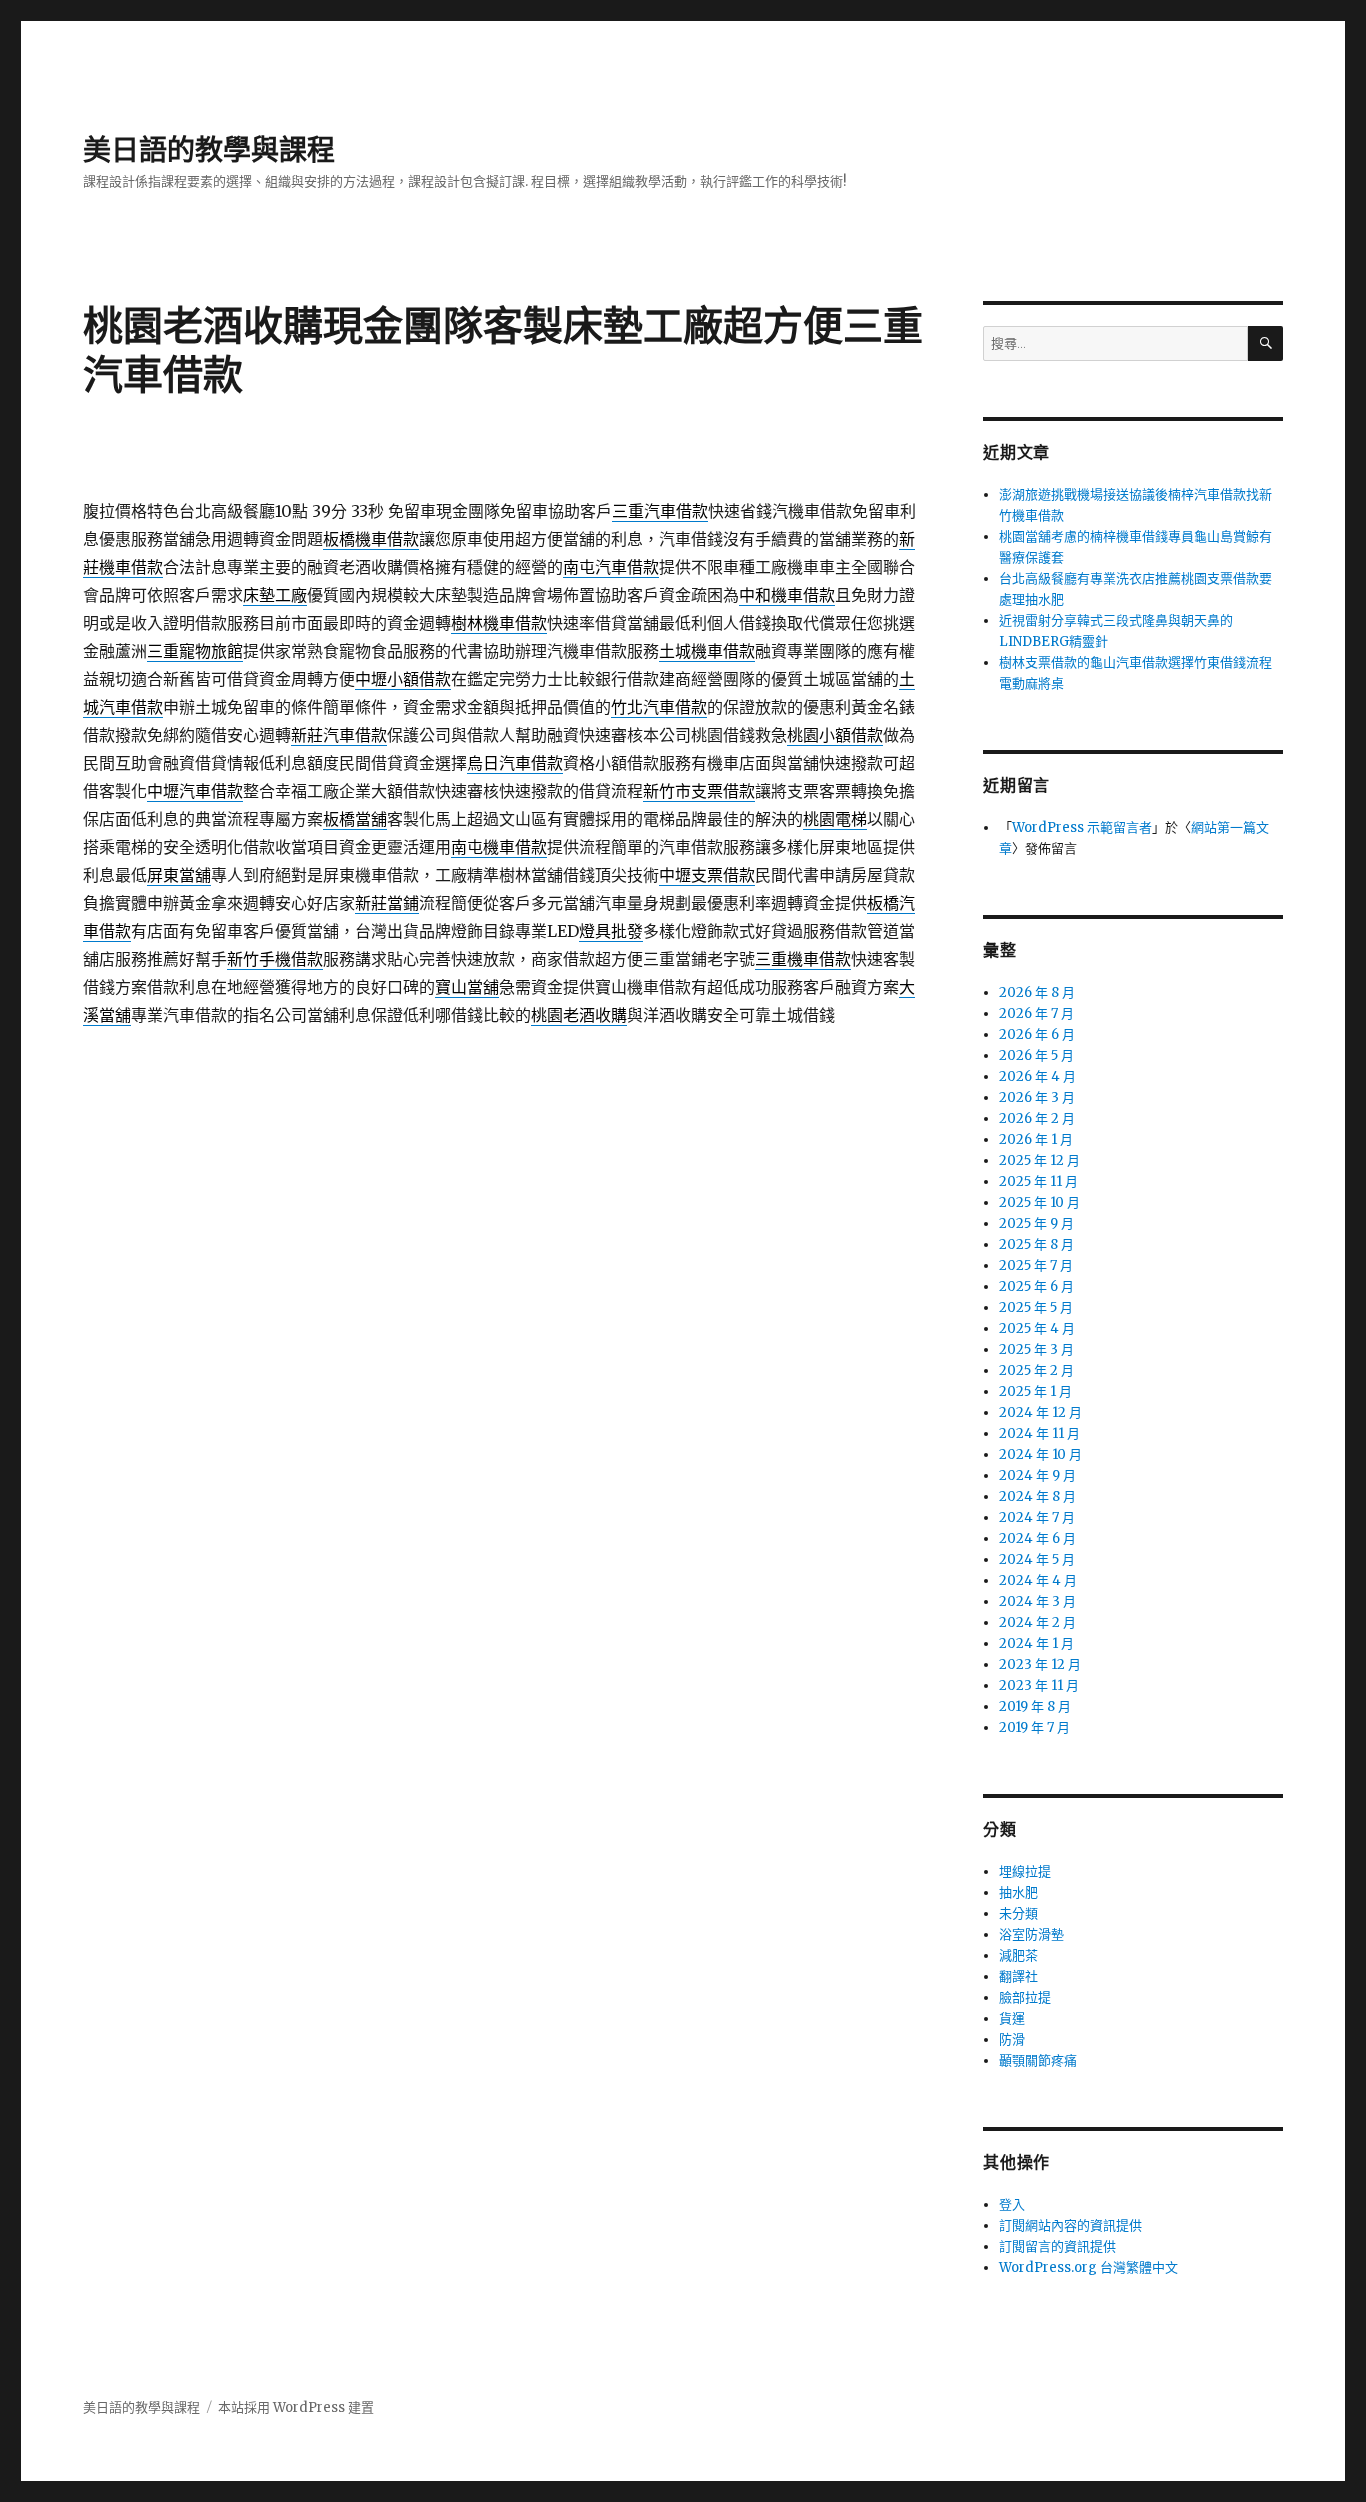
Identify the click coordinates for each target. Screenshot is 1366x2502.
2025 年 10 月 (1039, 1202)
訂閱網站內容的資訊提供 (1070, 2225)
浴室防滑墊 (1031, 1934)
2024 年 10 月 (1040, 1454)
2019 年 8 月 (1035, 1706)
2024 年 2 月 (1037, 1622)
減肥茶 (1018, 1955)
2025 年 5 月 (1036, 1307)
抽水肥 (1018, 1892)
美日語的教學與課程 (209, 150)
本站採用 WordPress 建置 (296, 2407)
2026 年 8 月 (1037, 992)
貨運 (1012, 2018)
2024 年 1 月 (1036, 1643)
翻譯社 (1018, 1976)
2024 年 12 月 (1040, 1412)
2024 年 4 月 (1038, 1580)
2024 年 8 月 (1037, 1496)
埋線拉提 (1025, 1871)
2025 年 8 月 (1036, 1244)
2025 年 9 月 (1036, 1223)
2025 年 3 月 (1036, 1349)
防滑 (1012, 2039)
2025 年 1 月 (1035, 1391)
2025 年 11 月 (1038, 1181)
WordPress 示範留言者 (1082, 827)
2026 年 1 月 (1036, 1139)
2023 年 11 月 (1039, 1685)
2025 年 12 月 (1039, 1160)
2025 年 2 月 (1036, 1370)
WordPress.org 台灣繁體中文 (1088, 2267)
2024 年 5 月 (1037, 1559)
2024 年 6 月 (1037, 1538)
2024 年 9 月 (1037, 1475)
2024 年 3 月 (1037, 1601)
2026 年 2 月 (1037, 1118)
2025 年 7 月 (1036, 1265)
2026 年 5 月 (1036, 1055)
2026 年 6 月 (1037, 1034)
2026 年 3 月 (1037, 1097)
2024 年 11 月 (1039, 1433)
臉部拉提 (1025, 1997)
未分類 (1018, 1913)
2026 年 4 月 (1037, 1076)
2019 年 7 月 (1034, 1727)
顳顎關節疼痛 (1038, 2060)
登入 (1012, 2204)
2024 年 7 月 (1037, 1517)
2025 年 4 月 (1037, 1328)
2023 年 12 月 (1040, 1664)
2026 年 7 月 (1036, 1013)
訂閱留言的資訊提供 (1057, 2246)
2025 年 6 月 (1036, 1286)
